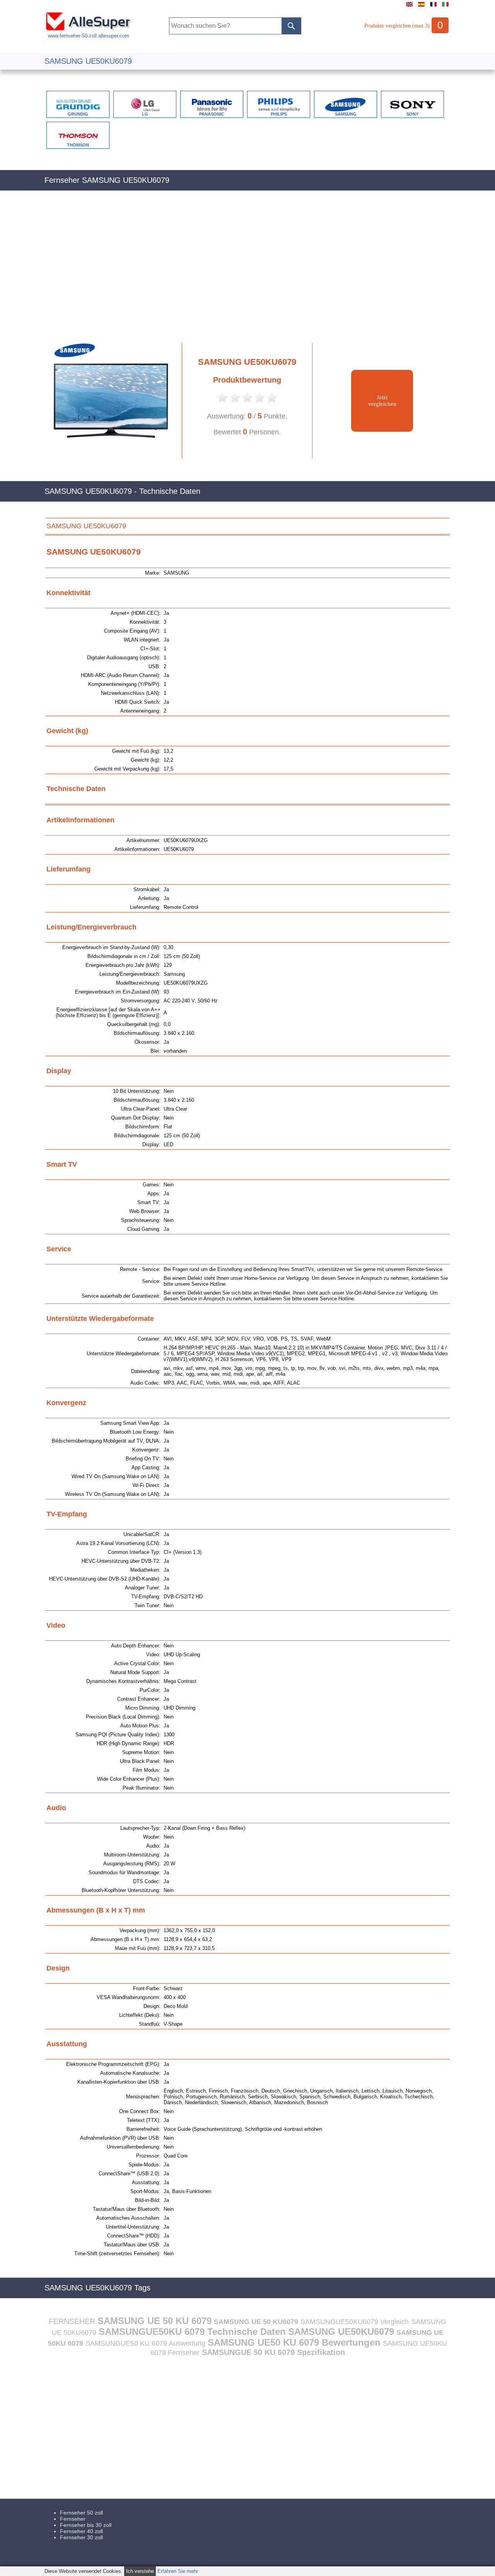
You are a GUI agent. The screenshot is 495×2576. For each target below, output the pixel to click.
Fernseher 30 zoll (81, 2537)
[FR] (433, 7)
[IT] (445, 7)
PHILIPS (279, 114)
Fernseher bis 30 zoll (86, 2525)
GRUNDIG (78, 114)
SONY (412, 114)
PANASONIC (212, 114)
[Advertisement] (247, 271)
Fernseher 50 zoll (81, 2513)
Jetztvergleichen (382, 401)
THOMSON (78, 145)
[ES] (421, 7)
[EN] (409, 7)
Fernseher (73, 2519)
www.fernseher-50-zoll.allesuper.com (89, 36)
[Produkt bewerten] (222, 402)
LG (145, 114)
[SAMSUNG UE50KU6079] (108, 457)
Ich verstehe (140, 2571)
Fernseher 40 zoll (81, 2531)
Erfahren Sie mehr (178, 2571)
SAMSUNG (346, 114)
